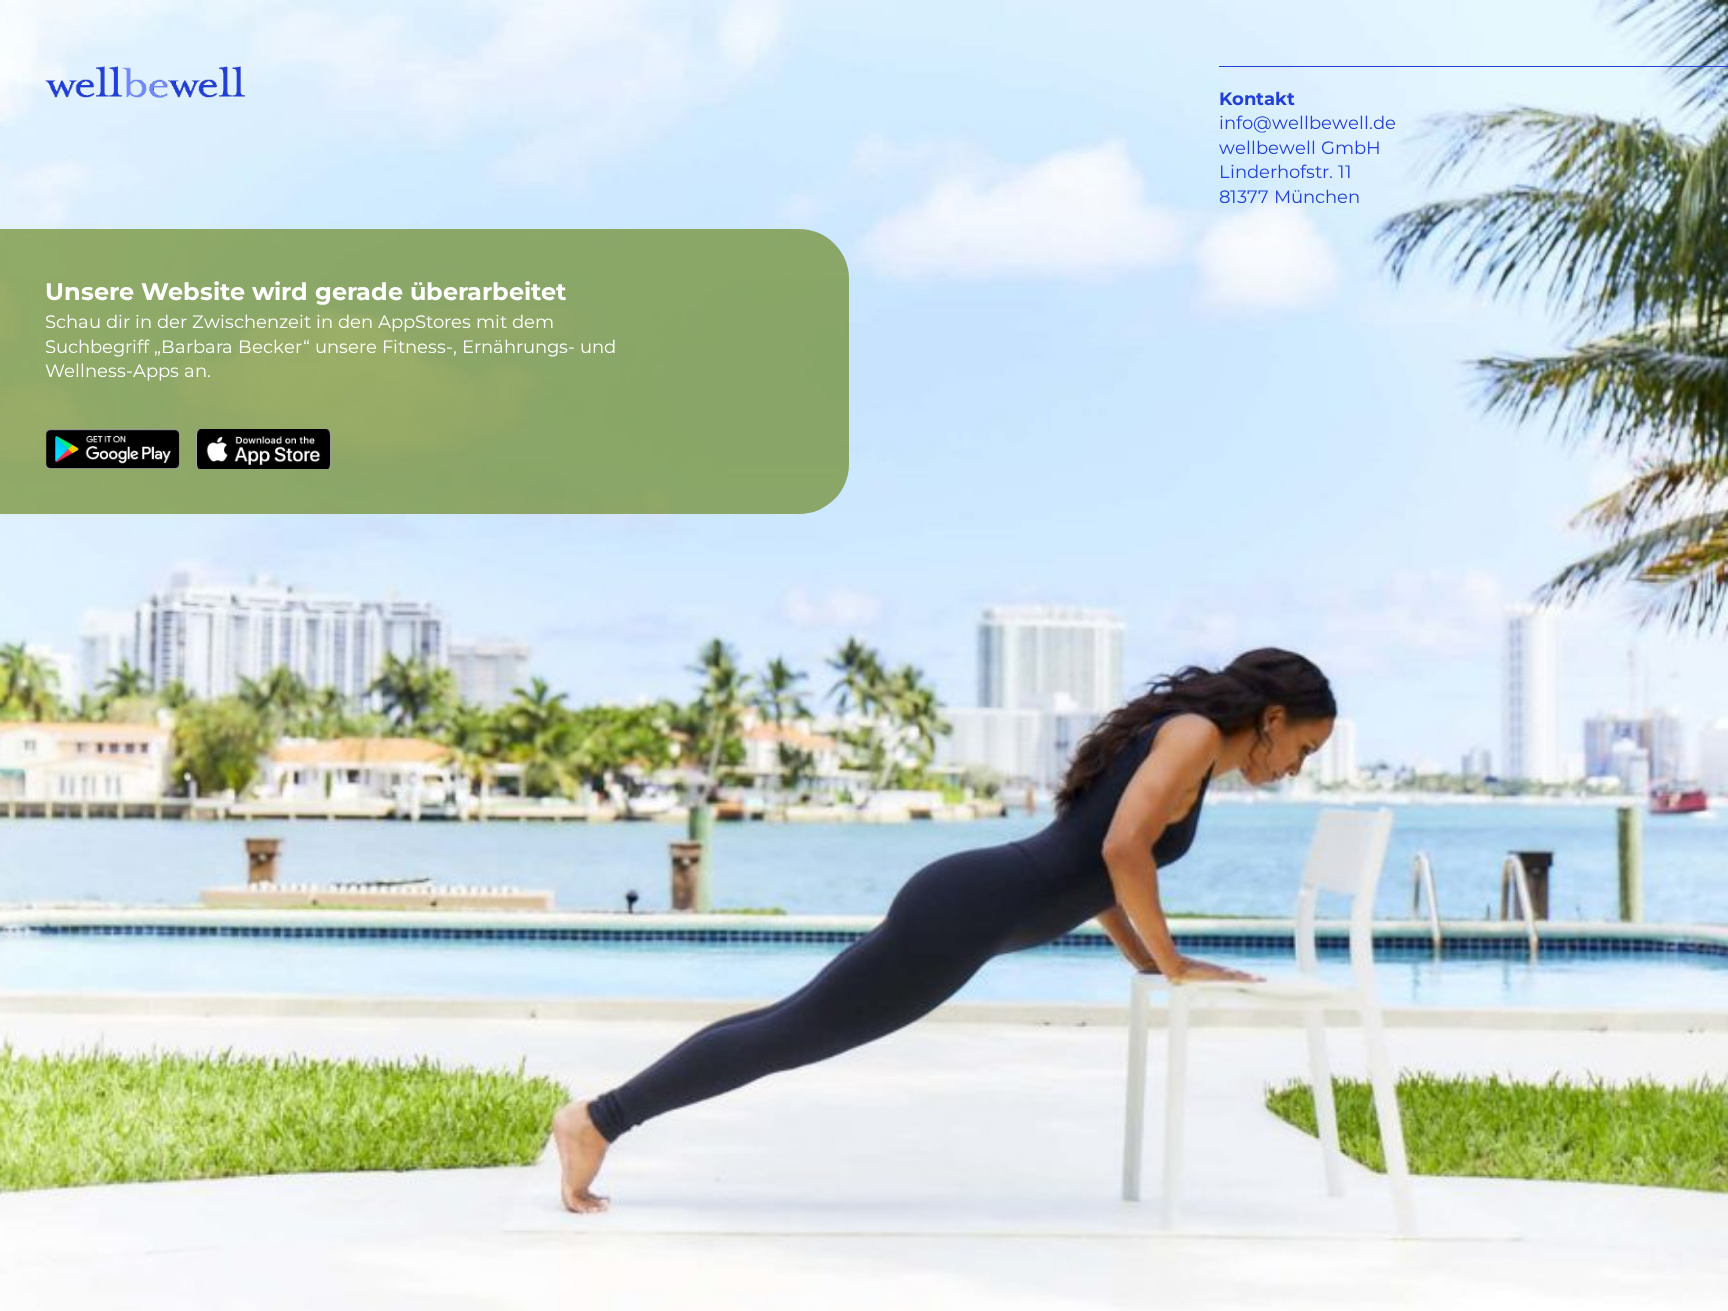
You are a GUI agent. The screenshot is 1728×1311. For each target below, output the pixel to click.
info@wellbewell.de (1307, 123)
